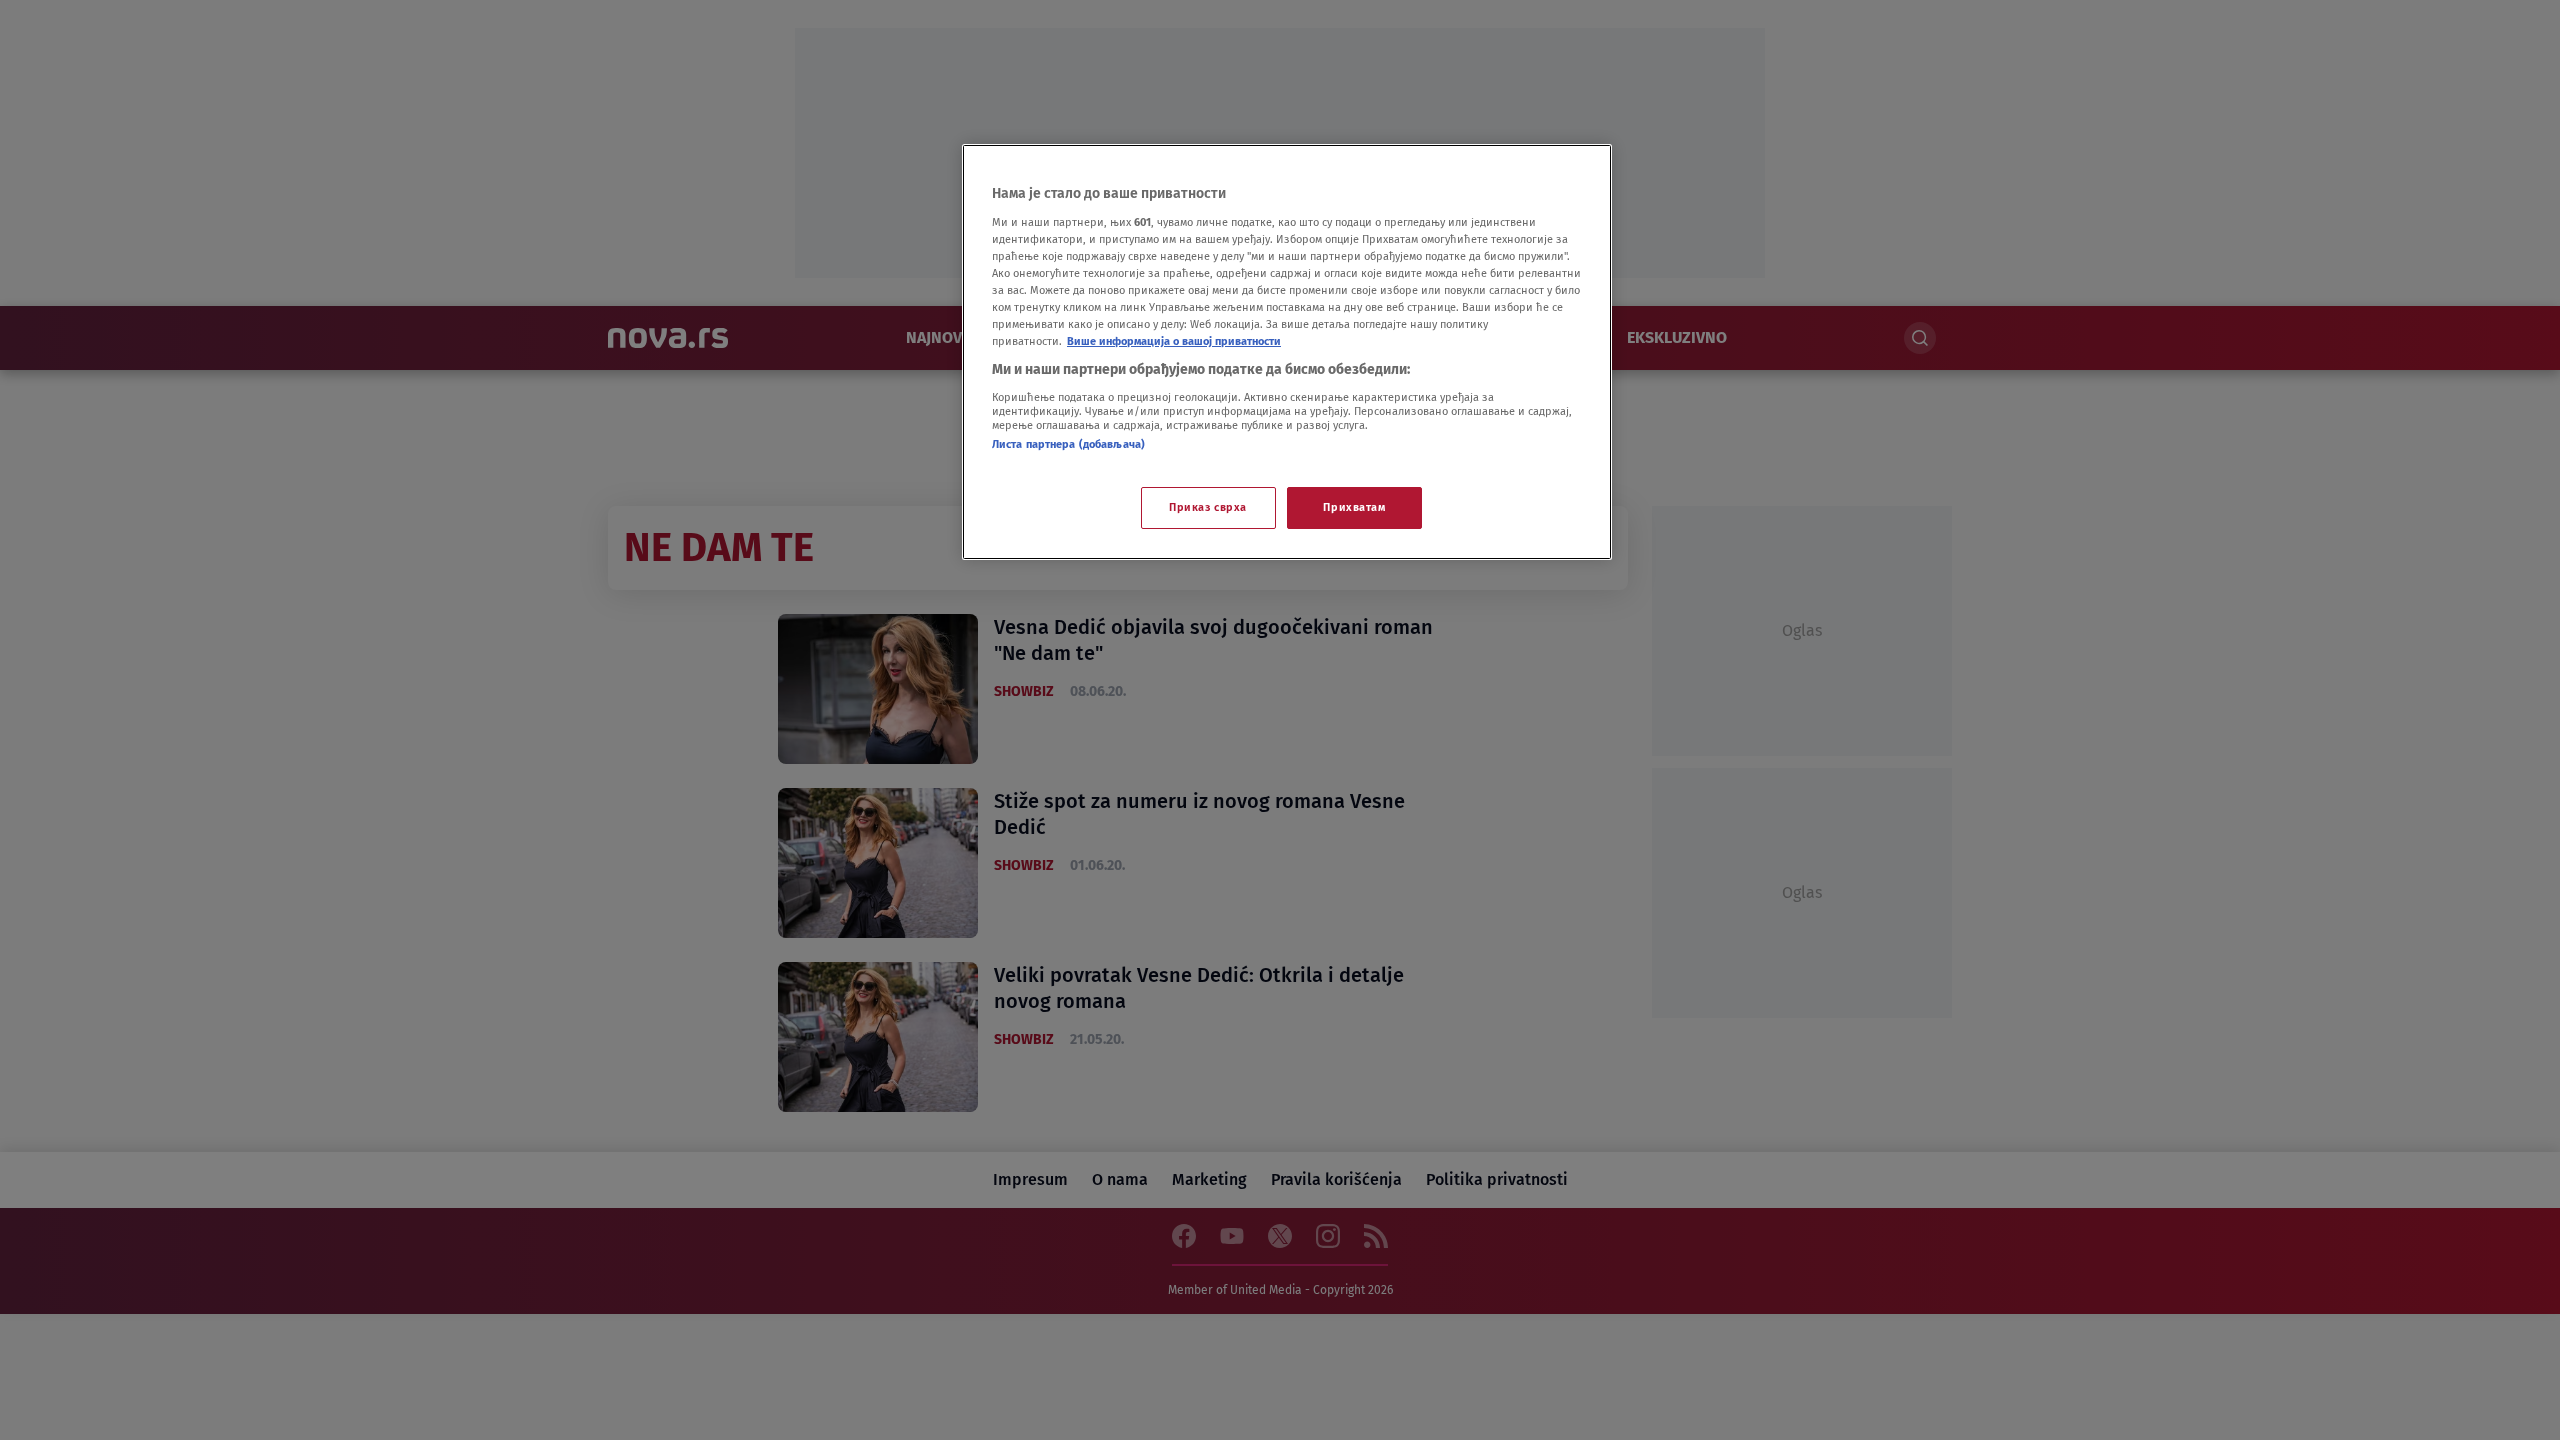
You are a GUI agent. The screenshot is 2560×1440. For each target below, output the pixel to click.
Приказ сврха (1208, 507)
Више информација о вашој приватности (1174, 341)
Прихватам (1354, 507)
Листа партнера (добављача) (1068, 444)
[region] (1287, 352)
